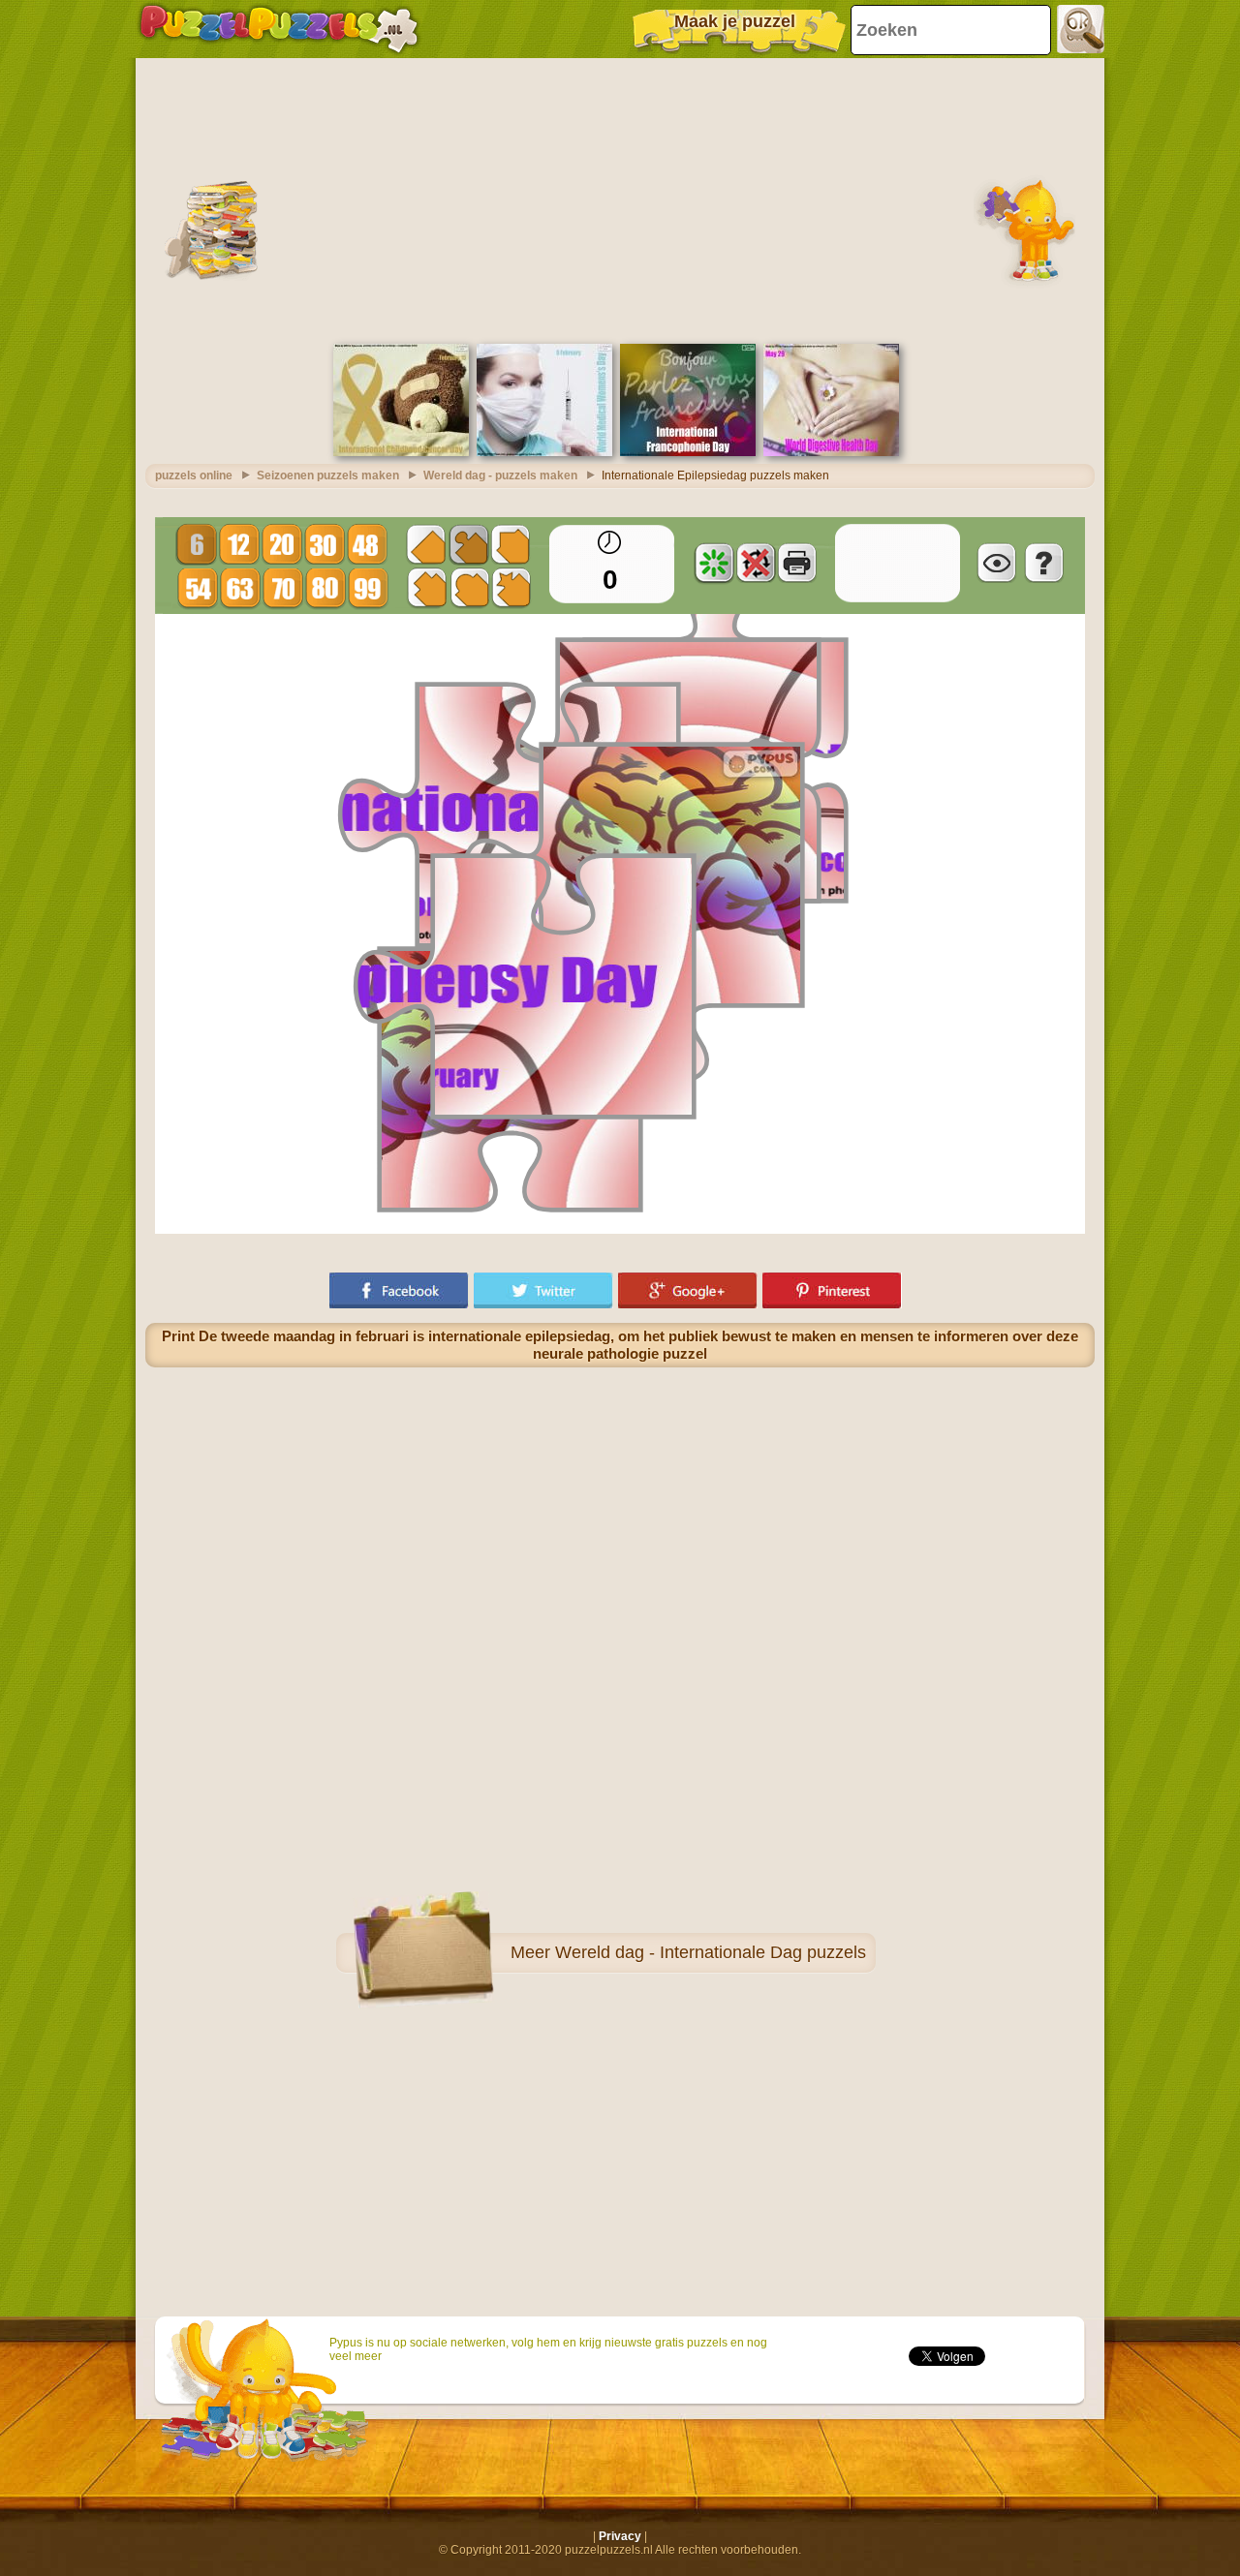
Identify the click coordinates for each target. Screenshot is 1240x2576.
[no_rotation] (756, 563)
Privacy (620, 2536)
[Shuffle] (714, 563)
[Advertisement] (620, 199)
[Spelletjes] (279, 29)
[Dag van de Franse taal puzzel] (688, 452)
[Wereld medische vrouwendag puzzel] (544, 452)
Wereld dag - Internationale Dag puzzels (711, 1952)
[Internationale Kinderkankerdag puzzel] (401, 452)
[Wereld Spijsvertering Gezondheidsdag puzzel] (831, 452)
